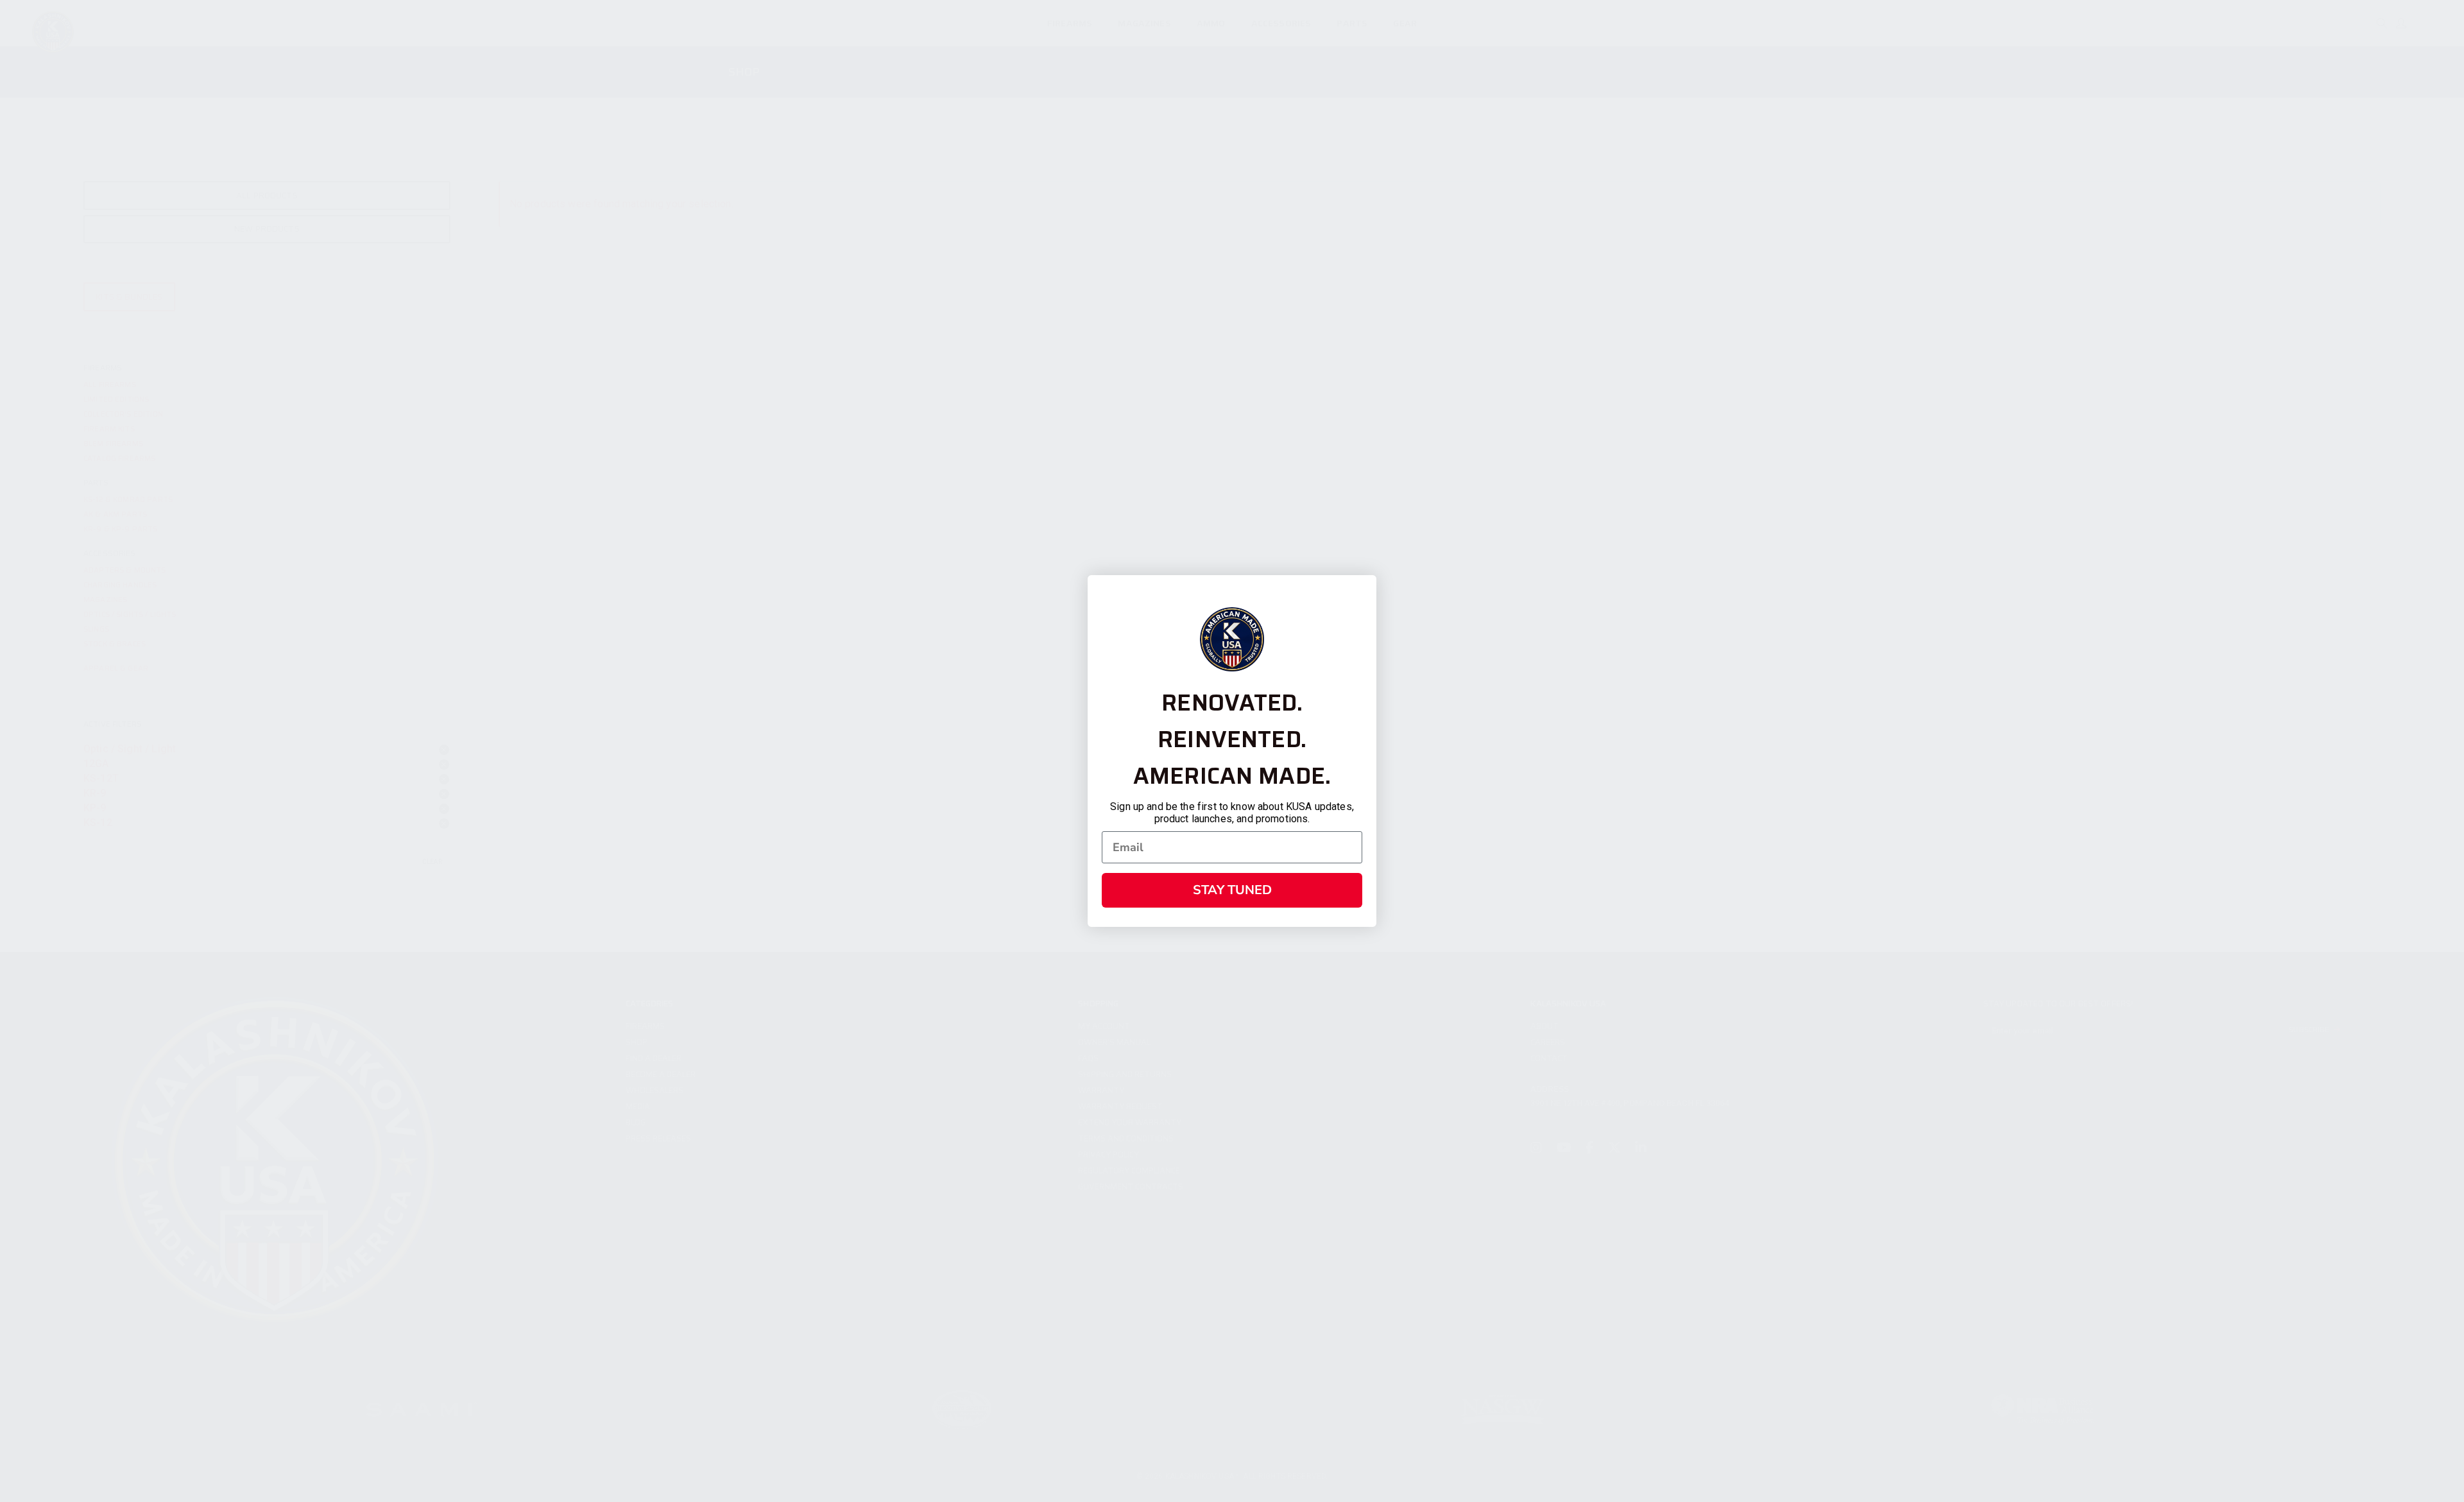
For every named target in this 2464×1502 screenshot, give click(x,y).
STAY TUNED (1232, 890)
